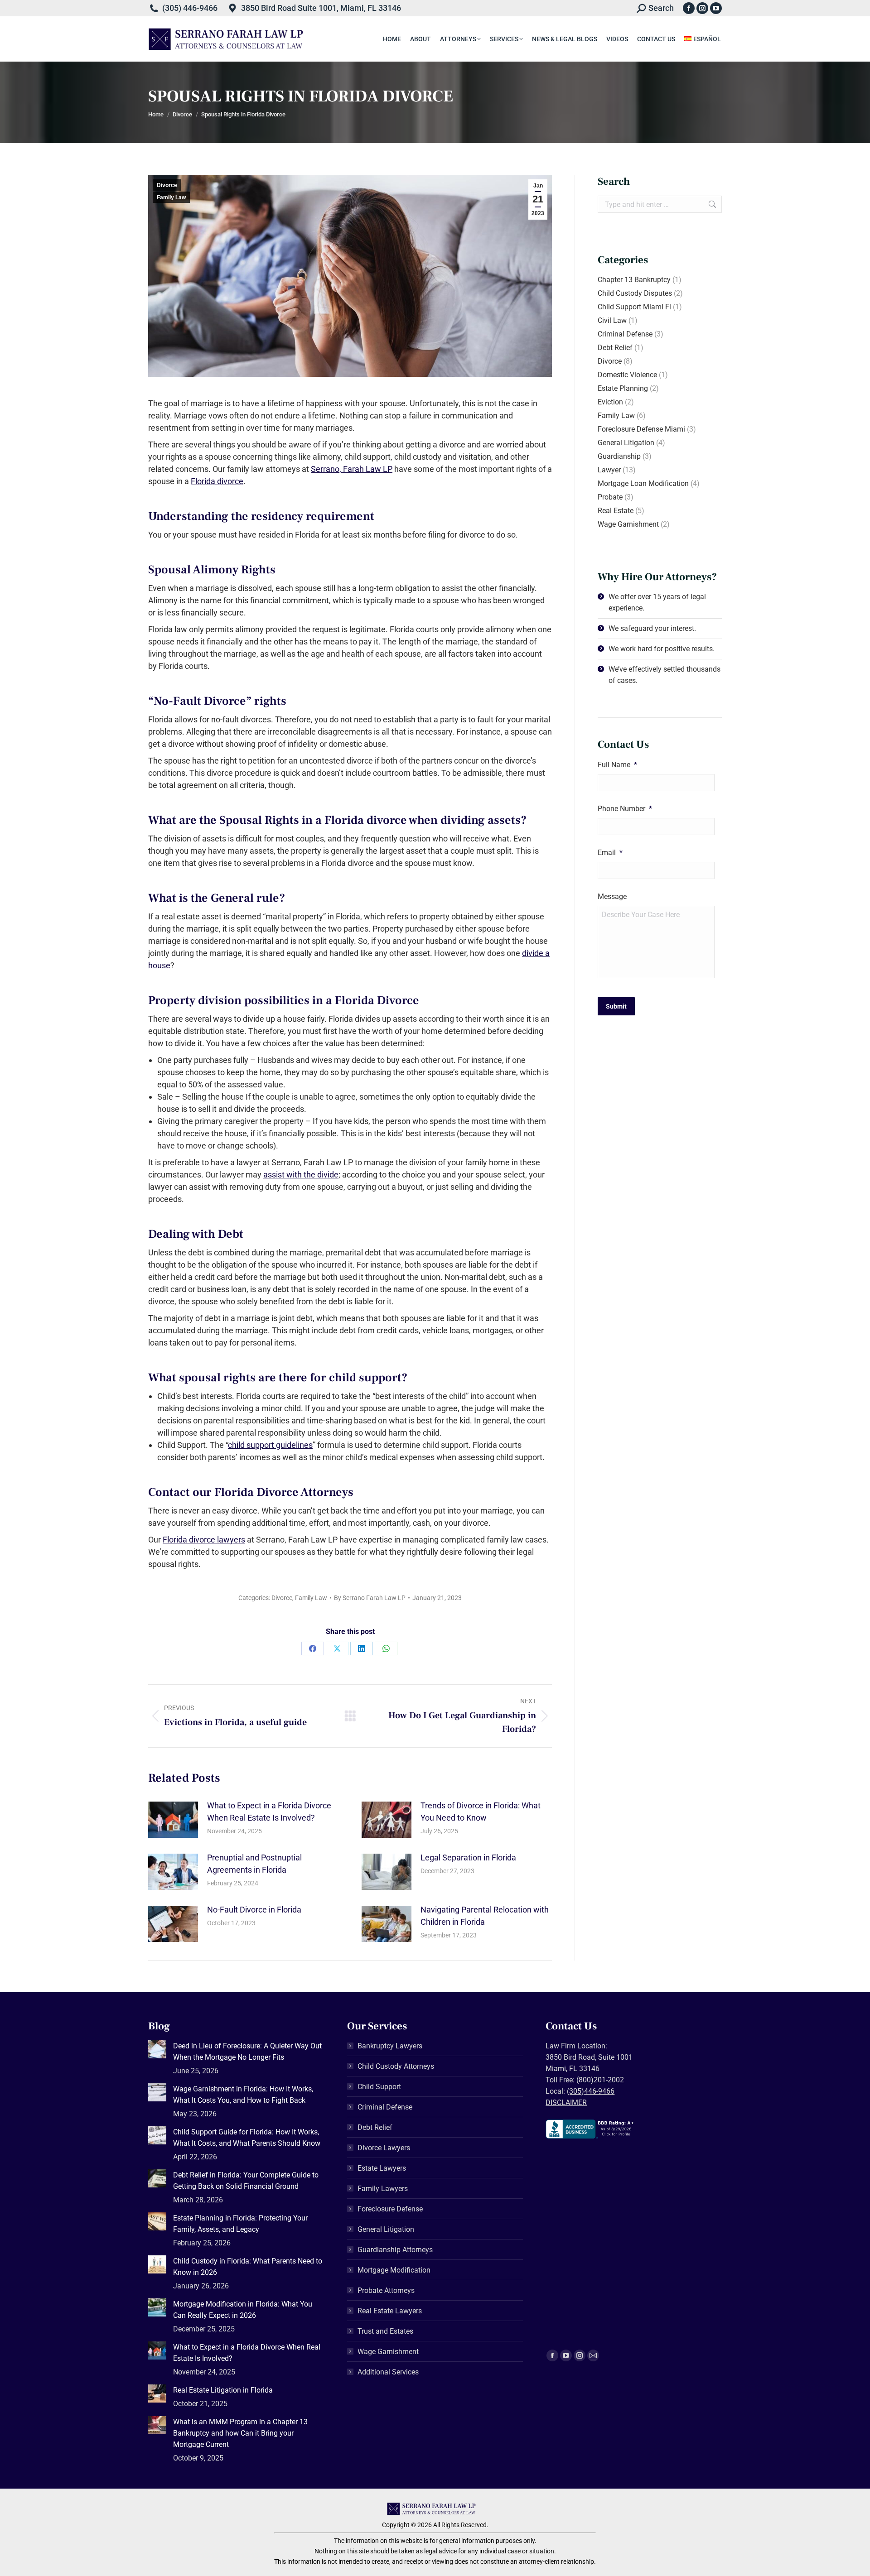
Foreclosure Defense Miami (641, 429)
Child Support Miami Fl (634, 307)
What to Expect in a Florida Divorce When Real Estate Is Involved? (269, 1812)
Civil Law (612, 320)
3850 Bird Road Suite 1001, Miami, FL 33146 (321, 8)
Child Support (379, 2087)
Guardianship (619, 456)
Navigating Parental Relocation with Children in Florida (485, 1916)
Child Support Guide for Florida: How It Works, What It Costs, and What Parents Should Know (247, 2138)
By (370, 1598)
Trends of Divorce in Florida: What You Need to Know (481, 1812)
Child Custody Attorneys (396, 2066)
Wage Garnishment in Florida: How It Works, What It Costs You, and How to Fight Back (243, 2095)
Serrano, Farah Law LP (352, 469)
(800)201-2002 (600, 2080)
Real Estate (616, 511)
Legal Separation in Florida (468, 1858)
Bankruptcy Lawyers (390, 2046)
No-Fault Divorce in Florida (254, 1910)
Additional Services (388, 2372)
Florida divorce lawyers (204, 1540)
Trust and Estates (385, 2331)
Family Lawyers (383, 2189)
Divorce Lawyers (384, 2148)
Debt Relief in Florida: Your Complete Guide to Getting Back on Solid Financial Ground (246, 2181)
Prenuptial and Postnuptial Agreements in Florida (254, 1864)
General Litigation (626, 443)
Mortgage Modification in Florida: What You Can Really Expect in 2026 (243, 2310)
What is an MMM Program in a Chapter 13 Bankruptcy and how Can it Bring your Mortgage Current (240, 2433)
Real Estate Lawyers (390, 2311)
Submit (616, 1006)
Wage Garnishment (628, 524)
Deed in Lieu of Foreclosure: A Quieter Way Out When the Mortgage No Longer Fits (247, 2052)
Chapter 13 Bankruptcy (634, 280)
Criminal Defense (625, 334)
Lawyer (609, 470)
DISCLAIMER (566, 2103)
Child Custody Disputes (635, 293)
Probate (610, 497)
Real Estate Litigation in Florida (223, 2390)
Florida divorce (217, 481)
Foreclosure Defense (390, 2209)
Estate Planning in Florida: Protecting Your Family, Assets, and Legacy (240, 2224)
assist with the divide (301, 1175)
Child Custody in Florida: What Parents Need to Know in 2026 (248, 2267)
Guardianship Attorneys (395, 2250)
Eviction (610, 402)
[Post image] (173, 1820)
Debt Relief (615, 348)
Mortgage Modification (394, 2270)
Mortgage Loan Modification (643, 483)
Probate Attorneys (386, 2290)
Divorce (167, 185)
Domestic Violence (627, 375)
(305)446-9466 (591, 2091)
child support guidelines (270, 1445)
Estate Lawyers (382, 2168)
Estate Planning (623, 388)
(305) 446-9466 (190, 8)
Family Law (171, 197)
